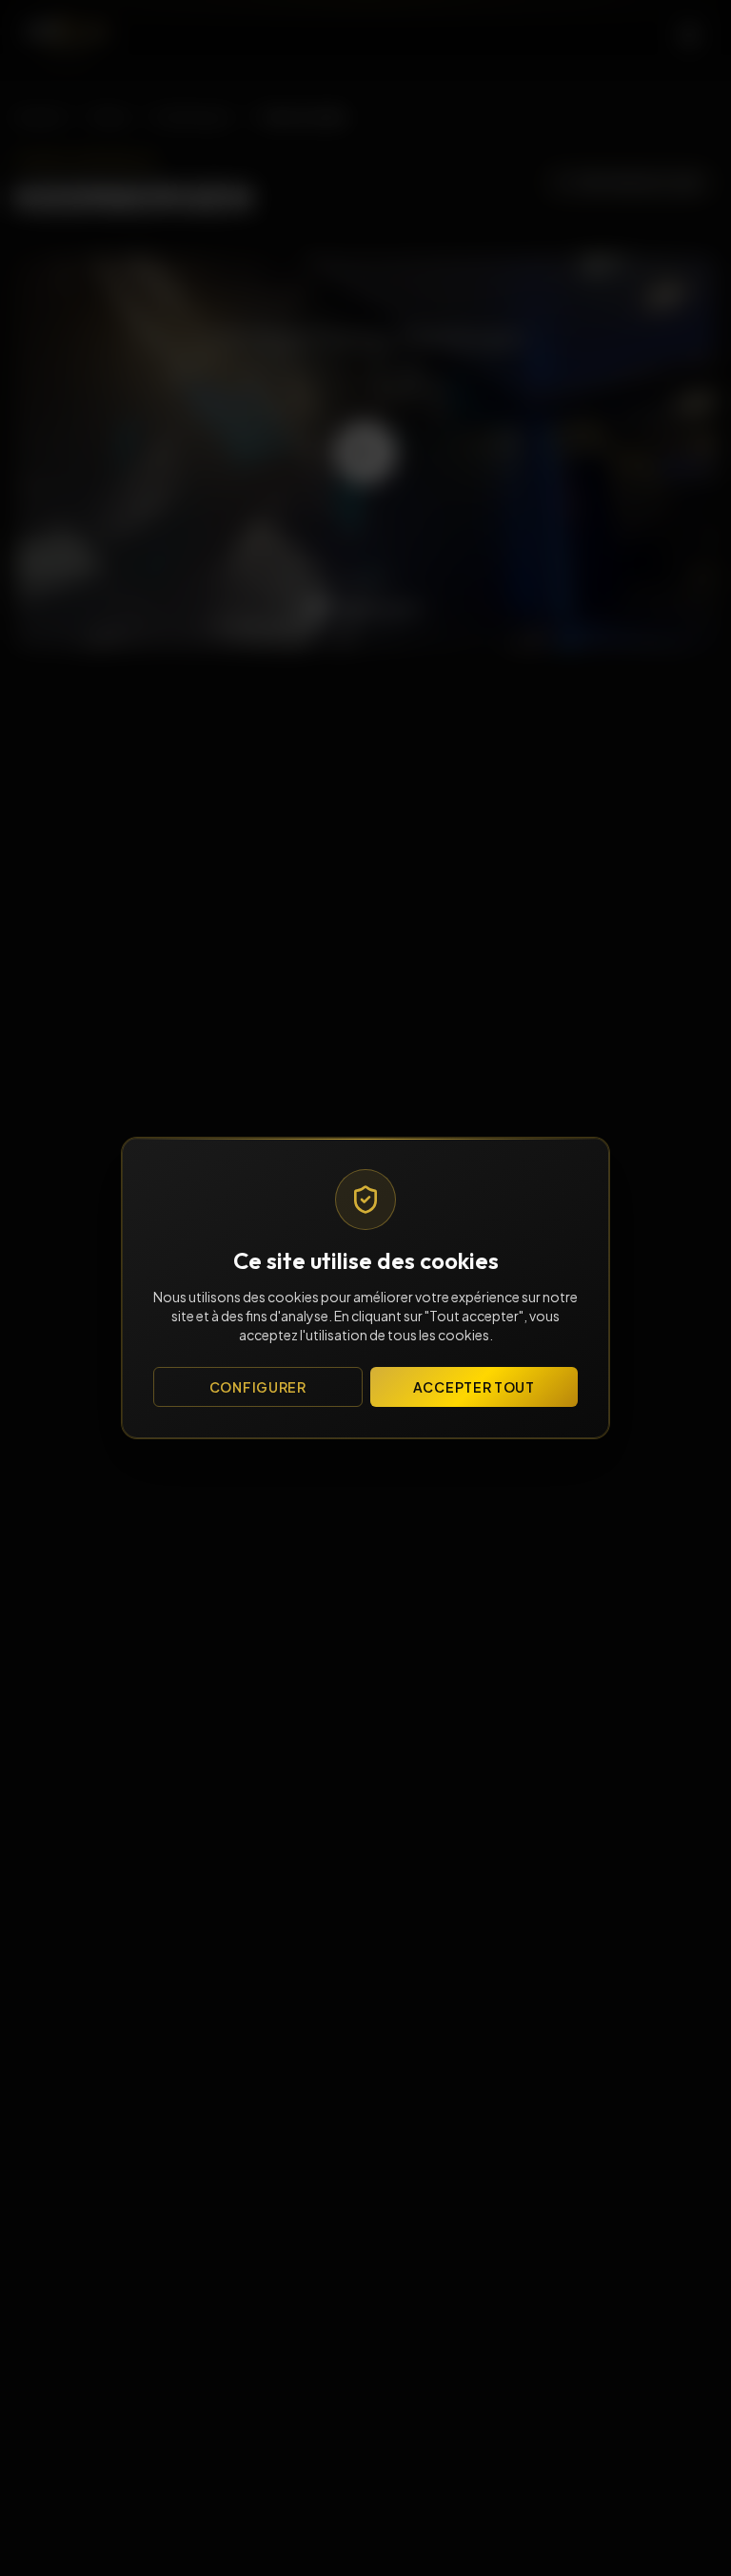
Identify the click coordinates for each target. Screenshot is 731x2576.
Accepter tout (474, 1387)
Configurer (258, 1387)
